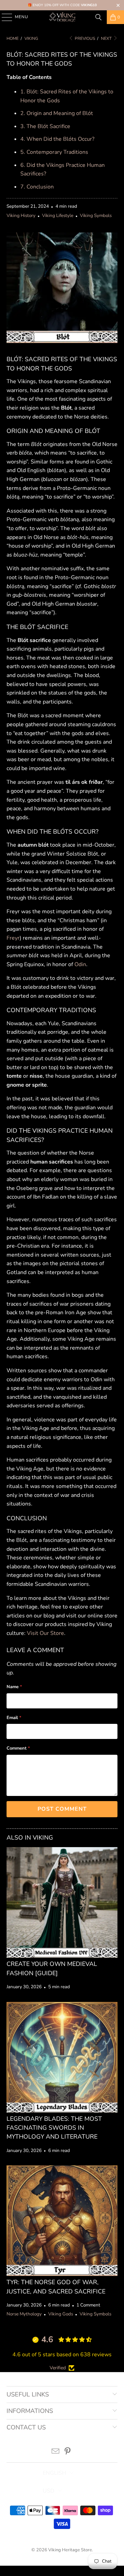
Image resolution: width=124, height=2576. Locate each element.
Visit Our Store (45, 1633)
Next (107, 38)
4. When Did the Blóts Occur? (57, 139)
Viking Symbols (96, 216)
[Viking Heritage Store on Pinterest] (68, 2452)
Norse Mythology (24, 2314)
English (54, 2473)
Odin (80, 964)
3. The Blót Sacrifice (45, 126)
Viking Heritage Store (70, 2550)
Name (14, 1687)
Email (14, 1718)
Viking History (21, 216)
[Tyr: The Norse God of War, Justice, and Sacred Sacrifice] (62, 2221)
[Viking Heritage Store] (62, 17)
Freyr (13, 938)
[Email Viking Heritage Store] (56, 2452)
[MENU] (4, 17)
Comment (18, 1748)
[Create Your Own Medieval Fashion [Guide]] (62, 1902)
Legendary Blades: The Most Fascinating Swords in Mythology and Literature (54, 2128)
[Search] (99, 17)
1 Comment (88, 2305)
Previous (84, 38)
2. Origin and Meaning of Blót (57, 113)
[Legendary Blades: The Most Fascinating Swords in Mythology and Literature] (62, 2057)
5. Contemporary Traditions (54, 152)
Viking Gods (61, 2314)
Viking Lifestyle (58, 216)
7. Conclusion (37, 187)
